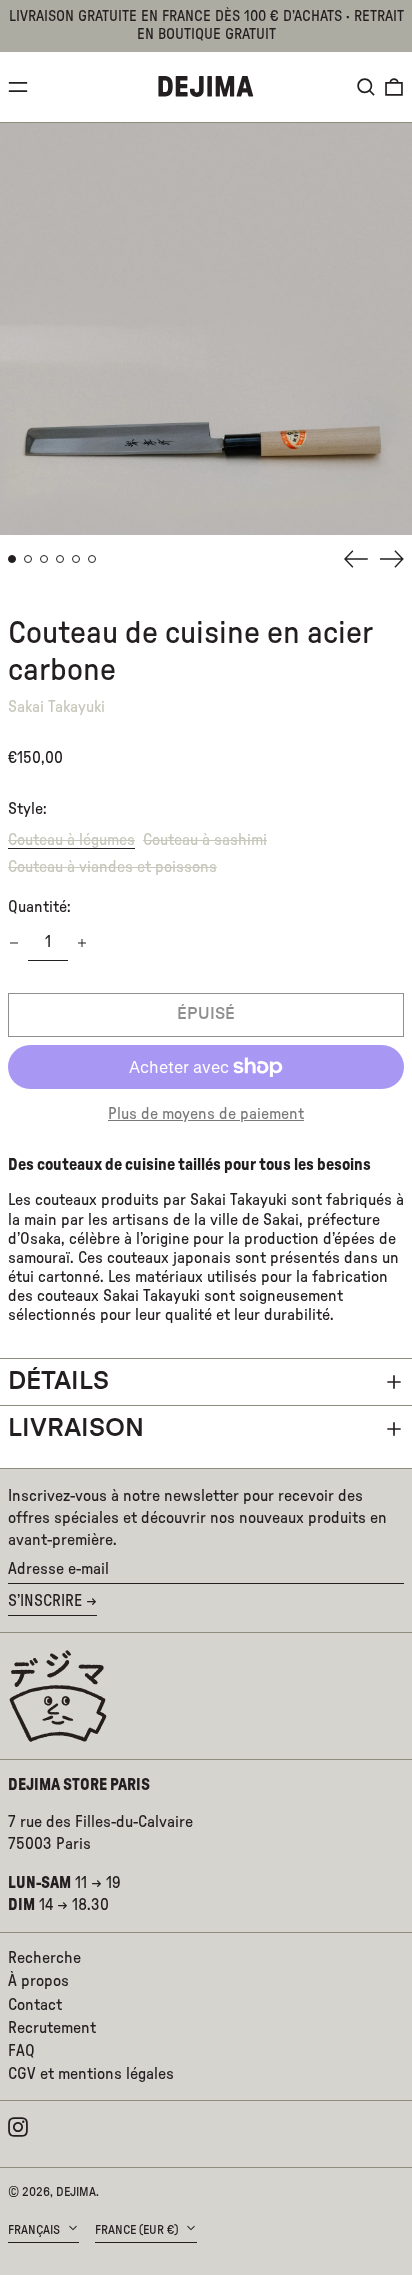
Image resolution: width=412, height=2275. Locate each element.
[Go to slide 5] (76, 559)
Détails (58, 1381)
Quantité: (39, 907)
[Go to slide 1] (12, 559)
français (35, 2230)
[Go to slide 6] (92, 559)
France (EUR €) (138, 2230)
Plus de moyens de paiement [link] (206, 1114)
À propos (38, 1981)
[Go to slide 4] (60, 559)
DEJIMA (76, 2192)
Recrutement (52, 2028)
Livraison (76, 1428)
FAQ (21, 2051)
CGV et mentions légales (91, 2074)
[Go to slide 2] (28, 559)
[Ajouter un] (82, 943)
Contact (35, 2005)
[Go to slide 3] (44, 559)
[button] (366, 87)
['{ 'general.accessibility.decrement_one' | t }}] (14, 943)
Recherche (44, 1958)
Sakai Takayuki (56, 707)
